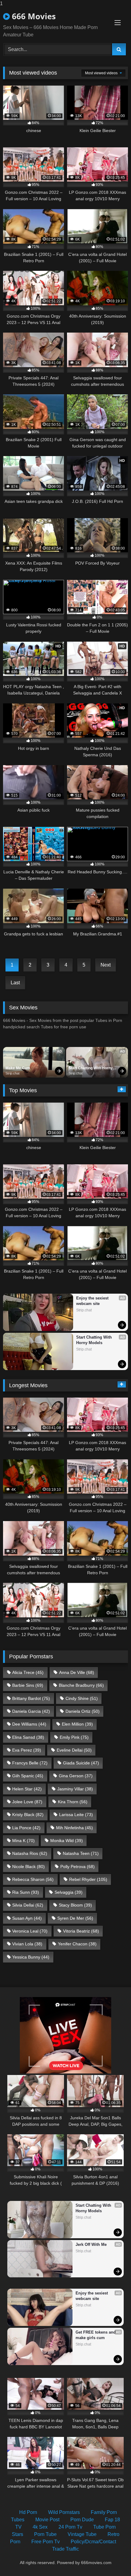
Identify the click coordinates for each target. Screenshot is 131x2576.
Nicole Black (28, 1867)
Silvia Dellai (28, 1905)
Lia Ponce (26, 1828)
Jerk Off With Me (91, 2244)
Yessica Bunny (31, 1957)
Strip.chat (12, 1073)
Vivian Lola (27, 1944)
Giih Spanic (28, 1776)
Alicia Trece (28, 1672)
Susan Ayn (27, 1918)
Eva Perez (27, 1750)
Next (106, 965)
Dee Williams (29, 1724)
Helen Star (27, 1789)
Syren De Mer (75, 1918)
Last (15, 983)
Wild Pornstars (64, 2512)
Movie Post (47, 2520)
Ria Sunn (26, 1892)
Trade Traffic (65, 2549)
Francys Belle (30, 1763)
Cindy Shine (82, 1698)
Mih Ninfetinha (74, 1828)
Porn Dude (82, 2520)
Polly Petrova (78, 1867)
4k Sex (40, 2527)
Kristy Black (28, 1815)
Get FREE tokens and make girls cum (96, 2335)
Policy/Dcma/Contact (93, 2542)
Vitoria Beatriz (81, 1931)
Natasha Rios (30, 1853)
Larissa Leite (76, 1815)
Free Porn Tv (46, 2542)
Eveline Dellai (74, 1750)
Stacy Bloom (75, 1905)
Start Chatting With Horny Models (91, 1068)
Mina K (23, 1841)
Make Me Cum (18, 1068)
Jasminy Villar (75, 1789)
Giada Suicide (81, 1763)
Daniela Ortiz (83, 1711)
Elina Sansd (28, 1737)
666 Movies (33, 16)
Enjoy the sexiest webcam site (93, 1301)
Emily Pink (74, 1737)
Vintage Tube (82, 2534)
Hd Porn (28, 2512)
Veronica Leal (30, 1931)
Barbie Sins (28, 1685)
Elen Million (77, 1724)
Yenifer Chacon (77, 1944)
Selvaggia (69, 1892)
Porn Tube (45, 2534)
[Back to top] (112, 2559)
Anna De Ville (77, 1672)
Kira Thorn (73, 1802)
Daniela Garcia (31, 1711)
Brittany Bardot (31, 1698)
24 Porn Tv (70, 2527)
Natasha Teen (81, 1853)
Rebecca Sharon (33, 1879)
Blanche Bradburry (81, 1685)
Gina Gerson (76, 1776)
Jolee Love (27, 1802)
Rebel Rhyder (88, 1879)
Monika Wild (67, 1841)
